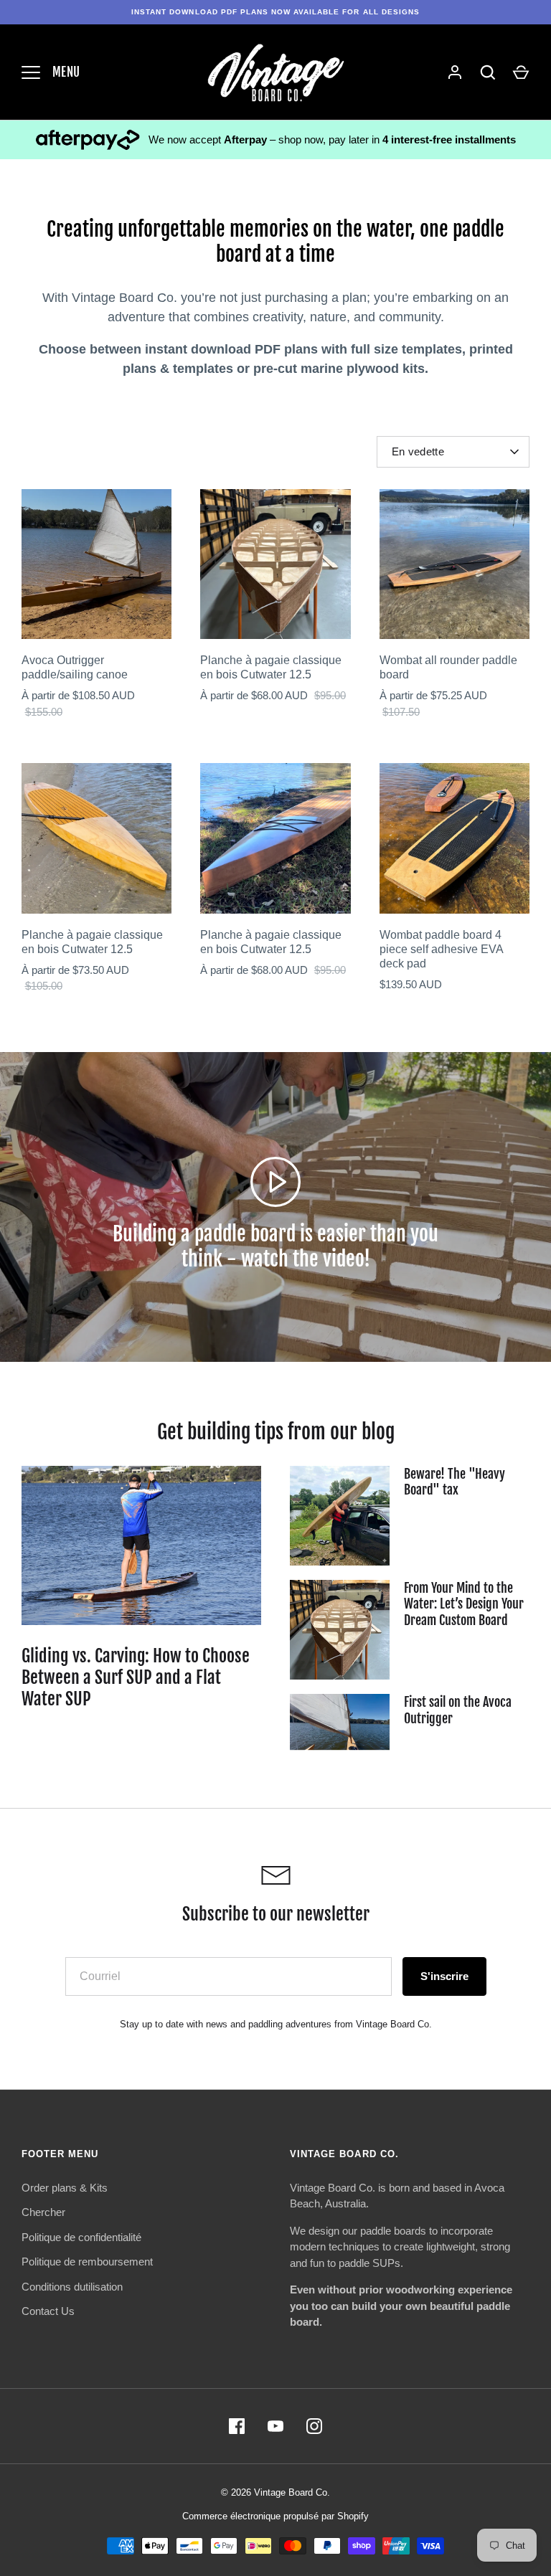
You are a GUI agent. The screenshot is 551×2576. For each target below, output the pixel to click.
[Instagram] (314, 2426)
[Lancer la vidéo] (275, 1182)
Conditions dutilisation (72, 2287)
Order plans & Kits (65, 2188)
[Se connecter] (455, 72)
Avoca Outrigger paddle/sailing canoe (75, 667)
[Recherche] (488, 72)
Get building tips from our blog (276, 1432)
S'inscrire (444, 1976)
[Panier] (521, 72)
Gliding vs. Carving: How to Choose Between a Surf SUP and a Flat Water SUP (136, 1677)
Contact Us (48, 2311)
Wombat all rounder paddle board (448, 667)
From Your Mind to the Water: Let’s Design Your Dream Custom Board (464, 1604)
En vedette (418, 451)
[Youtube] (275, 2426)
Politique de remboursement (87, 2262)
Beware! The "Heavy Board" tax (455, 1482)
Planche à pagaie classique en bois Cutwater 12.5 (271, 667)
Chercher (43, 2212)
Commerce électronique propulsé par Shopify (275, 2516)
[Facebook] (237, 2426)
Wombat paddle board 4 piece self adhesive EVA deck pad (441, 949)
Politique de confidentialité (81, 2237)
